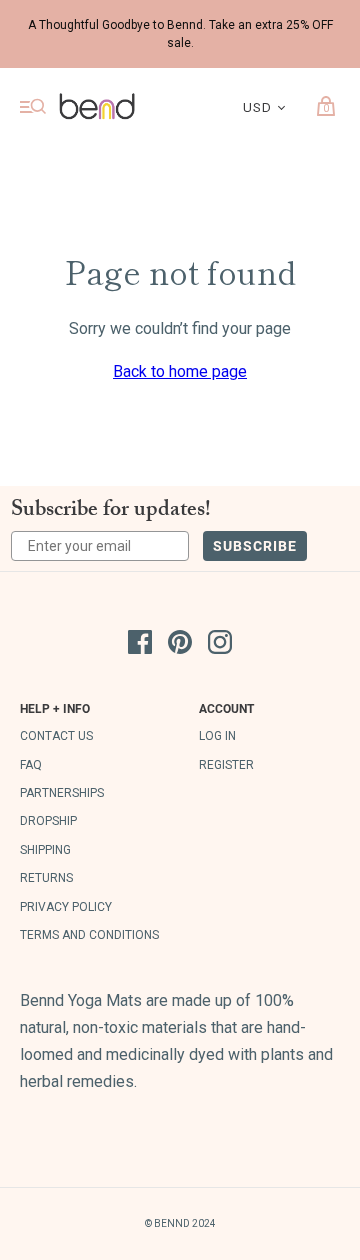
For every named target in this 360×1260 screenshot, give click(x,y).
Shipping (45, 850)
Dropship (48, 821)
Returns (46, 878)
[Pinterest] (180, 646)
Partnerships (62, 793)
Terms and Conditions (89, 935)
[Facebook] (140, 646)
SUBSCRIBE (255, 545)
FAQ (31, 765)
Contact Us (56, 736)
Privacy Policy (66, 907)
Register (226, 765)
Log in (217, 736)
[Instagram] (220, 646)
